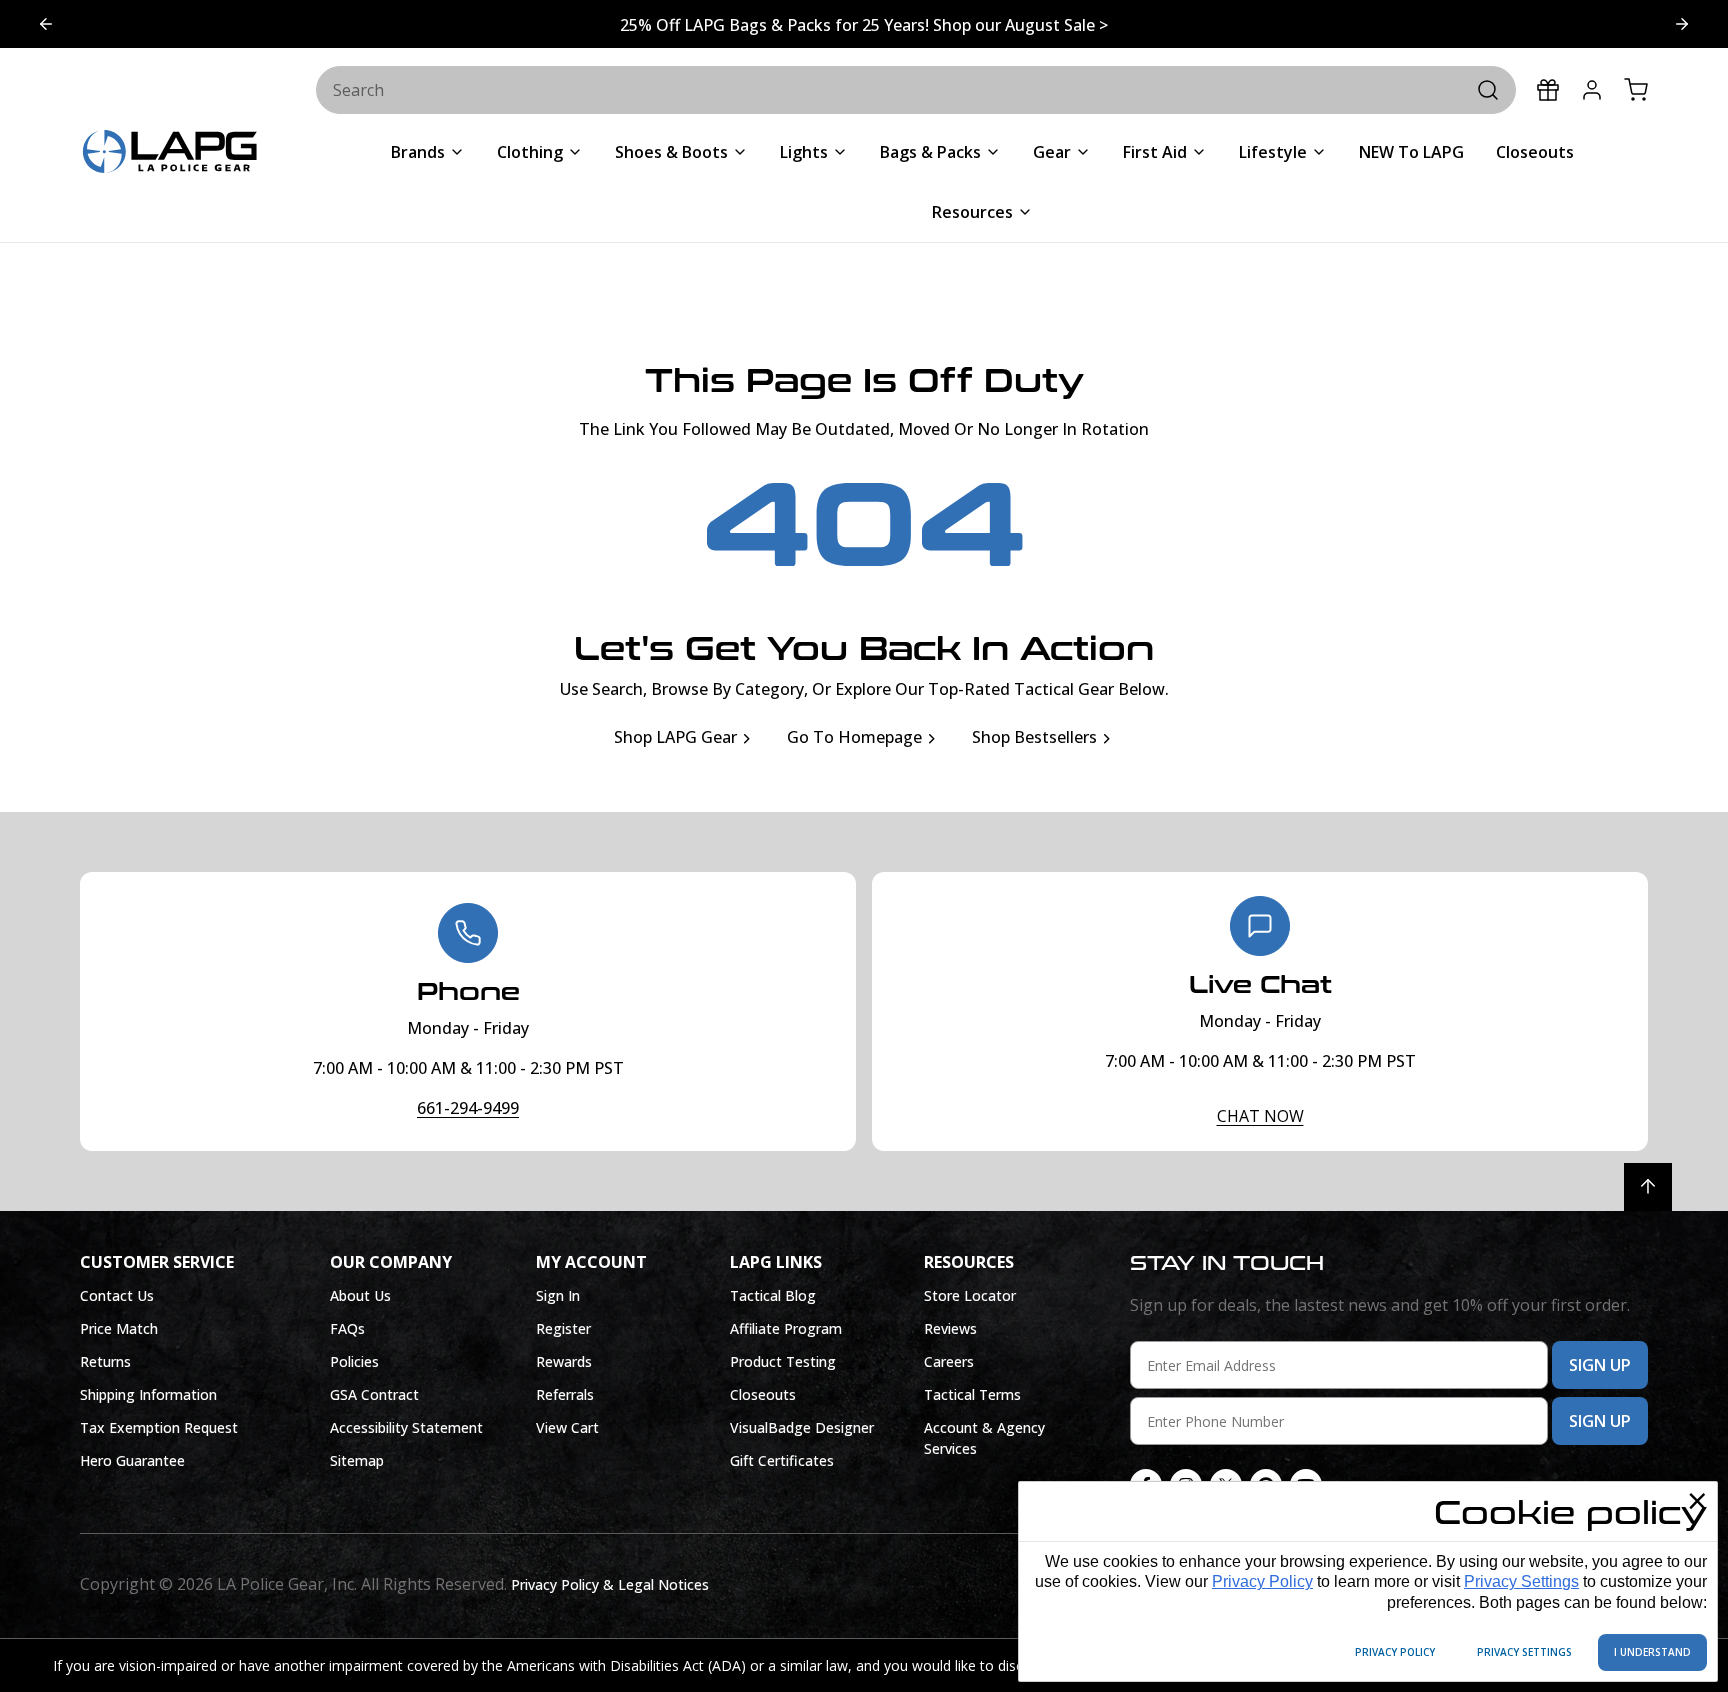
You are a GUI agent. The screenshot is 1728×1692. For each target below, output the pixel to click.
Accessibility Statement (406, 1427)
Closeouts (763, 1394)
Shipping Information (148, 1394)
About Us (360, 1295)
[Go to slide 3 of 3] (1682, 24)
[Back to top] (1648, 1187)
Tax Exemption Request (159, 1427)
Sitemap (357, 1460)
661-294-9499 (468, 1108)
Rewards (564, 1361)
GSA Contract (374, 1394)
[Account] (1592, 90)
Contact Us (117, 1295)
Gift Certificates (782, 1460)
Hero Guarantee (132, 1460)
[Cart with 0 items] (1636, 90)
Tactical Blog (773, 1295)
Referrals (565, 1394)
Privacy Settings (1521, 1581)
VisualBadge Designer (802, 1427)
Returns (105, 1361)
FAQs (347, 1328)
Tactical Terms (972, 1394)
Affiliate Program (786, 1328)
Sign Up (1600, 1365)
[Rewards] (1548, 90)
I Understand (1652, 1652)
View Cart (567, 1427)
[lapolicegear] (170, 153)
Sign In (558, 1295)
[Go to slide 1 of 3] (46, 24)
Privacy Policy (1262, 1581)
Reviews (950, 1328)
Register (563, 1328)
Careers (949, 1361)
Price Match (119, 1328)
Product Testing (783, 1361)
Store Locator (970, 1295)
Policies (354, 1361)
